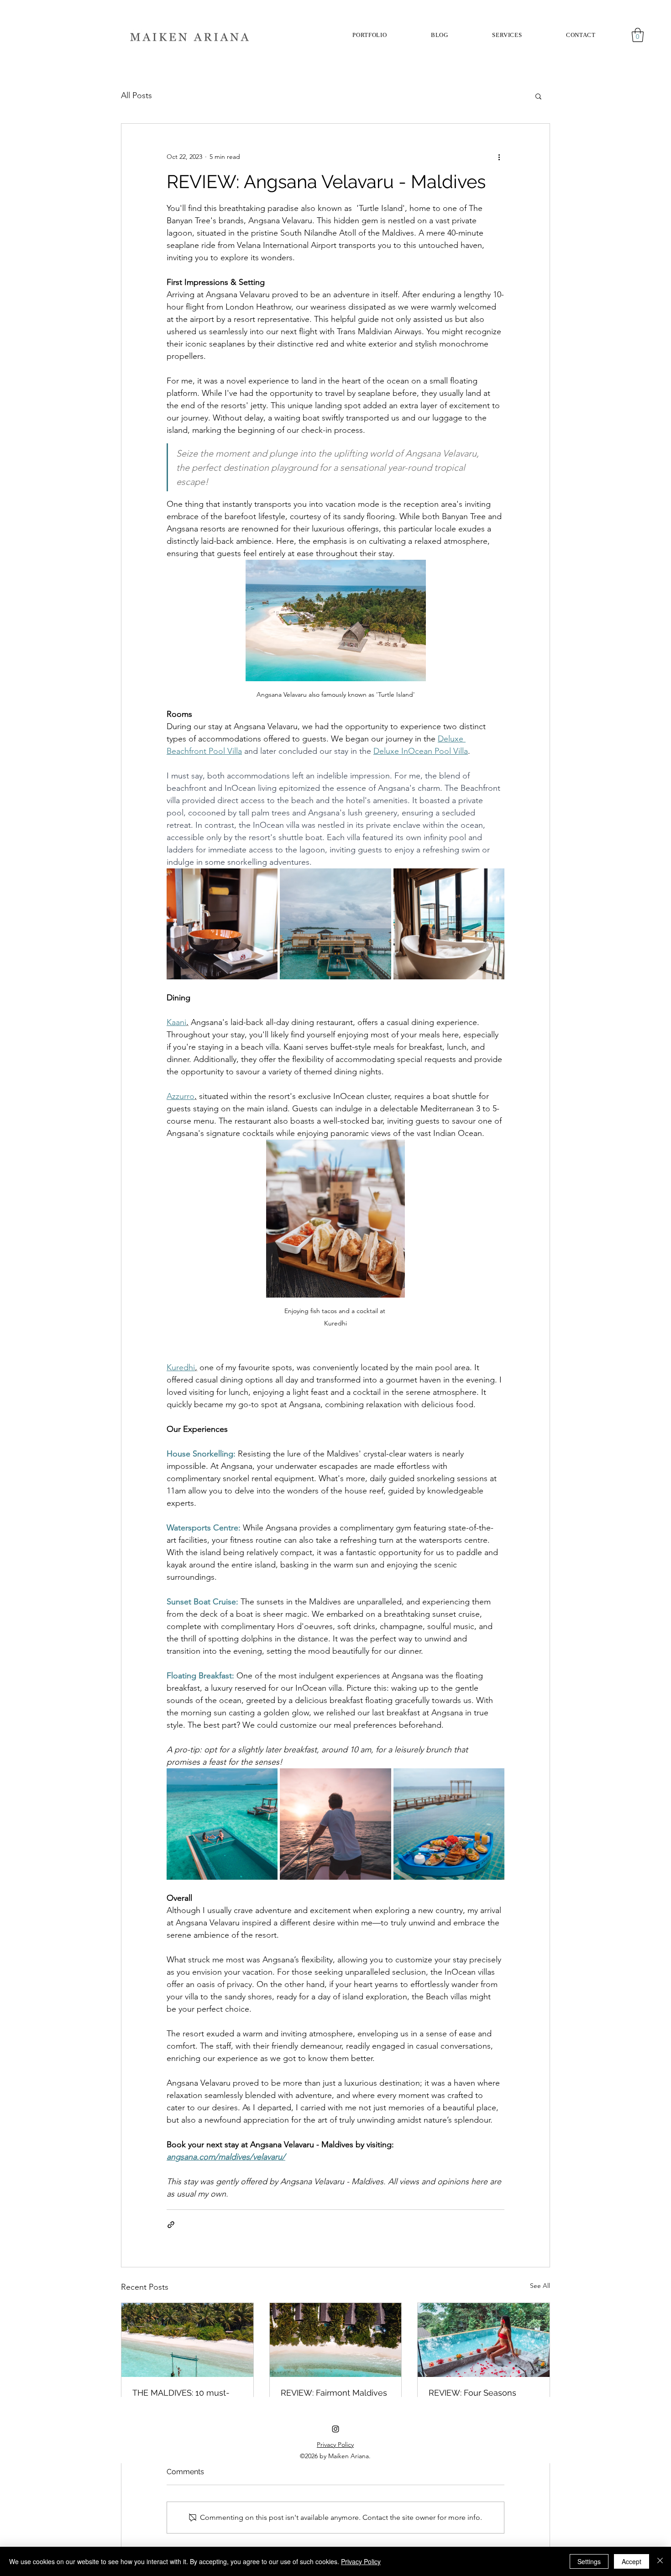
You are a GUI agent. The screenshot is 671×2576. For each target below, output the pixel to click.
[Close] (660, 2561)
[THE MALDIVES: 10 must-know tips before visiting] (187, 2340)
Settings (589, 2561)
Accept (632, 2561)
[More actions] (499, 157)
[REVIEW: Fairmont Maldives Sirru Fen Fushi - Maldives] (336, 2340)
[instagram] (335, 2429)
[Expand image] (222, 924)
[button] (507, 35)
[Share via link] (171, 2225)
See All (540, 2286)
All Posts (136, 95)
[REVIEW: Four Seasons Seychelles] (484, 2340)
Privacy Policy (361, 2561)
